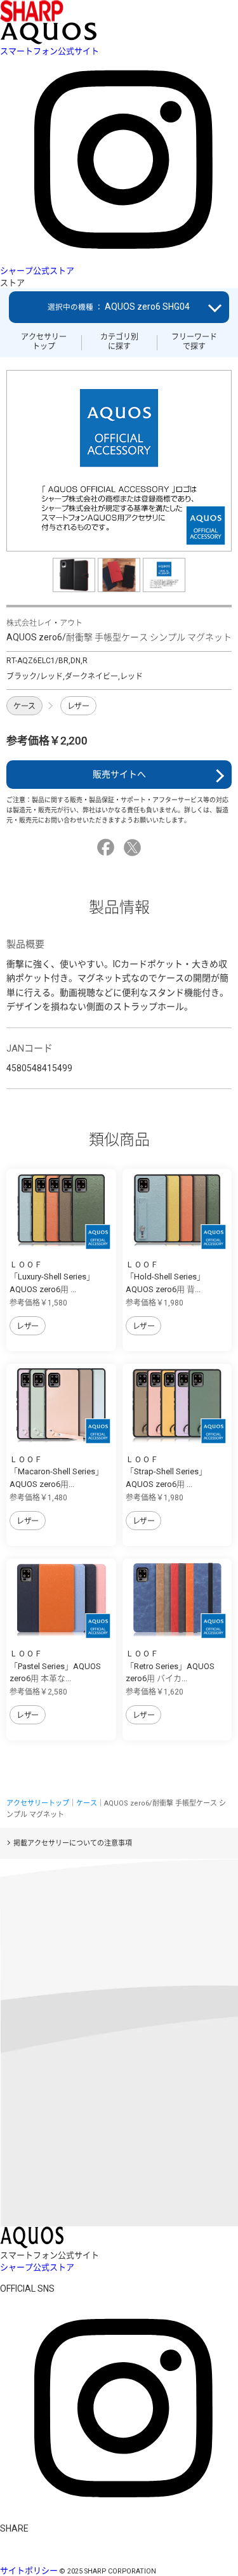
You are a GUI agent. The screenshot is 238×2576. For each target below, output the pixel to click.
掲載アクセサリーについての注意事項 (73, 1843)
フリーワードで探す (194, 341)
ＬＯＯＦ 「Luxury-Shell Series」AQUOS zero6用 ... (52, 1277)
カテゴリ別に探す (119, 341)
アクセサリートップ (44, 341)
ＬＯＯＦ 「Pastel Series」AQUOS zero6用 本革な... (55, 1666)
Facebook (108, 848)
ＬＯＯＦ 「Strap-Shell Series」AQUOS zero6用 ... (166, 1472)
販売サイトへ (119, 774)
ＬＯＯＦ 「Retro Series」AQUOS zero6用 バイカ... (170, 1666)
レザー (78, 706)
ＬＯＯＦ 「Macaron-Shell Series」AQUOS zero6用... (56, 1472)
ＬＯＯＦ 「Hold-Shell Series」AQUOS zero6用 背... (165, 1277)
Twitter (134, 848)
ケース (24, 706)
